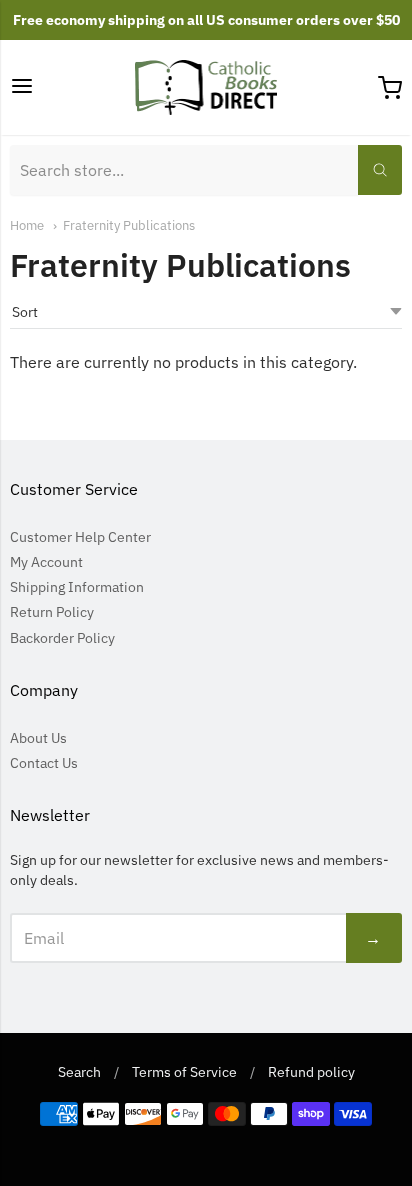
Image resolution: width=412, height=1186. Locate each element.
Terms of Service (184, 1072)
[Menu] (22, 87)
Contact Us (44, 763)
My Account (46, 562)
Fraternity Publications (129, 225)
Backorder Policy (62, 638)
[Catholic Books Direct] (206, 87)
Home (27, 225)
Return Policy (52, 612)
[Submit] (380, 170)
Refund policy (311, 1072)
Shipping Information (77, 587)
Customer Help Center (80, 537)
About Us (38, 738)
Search (79, 1072)
